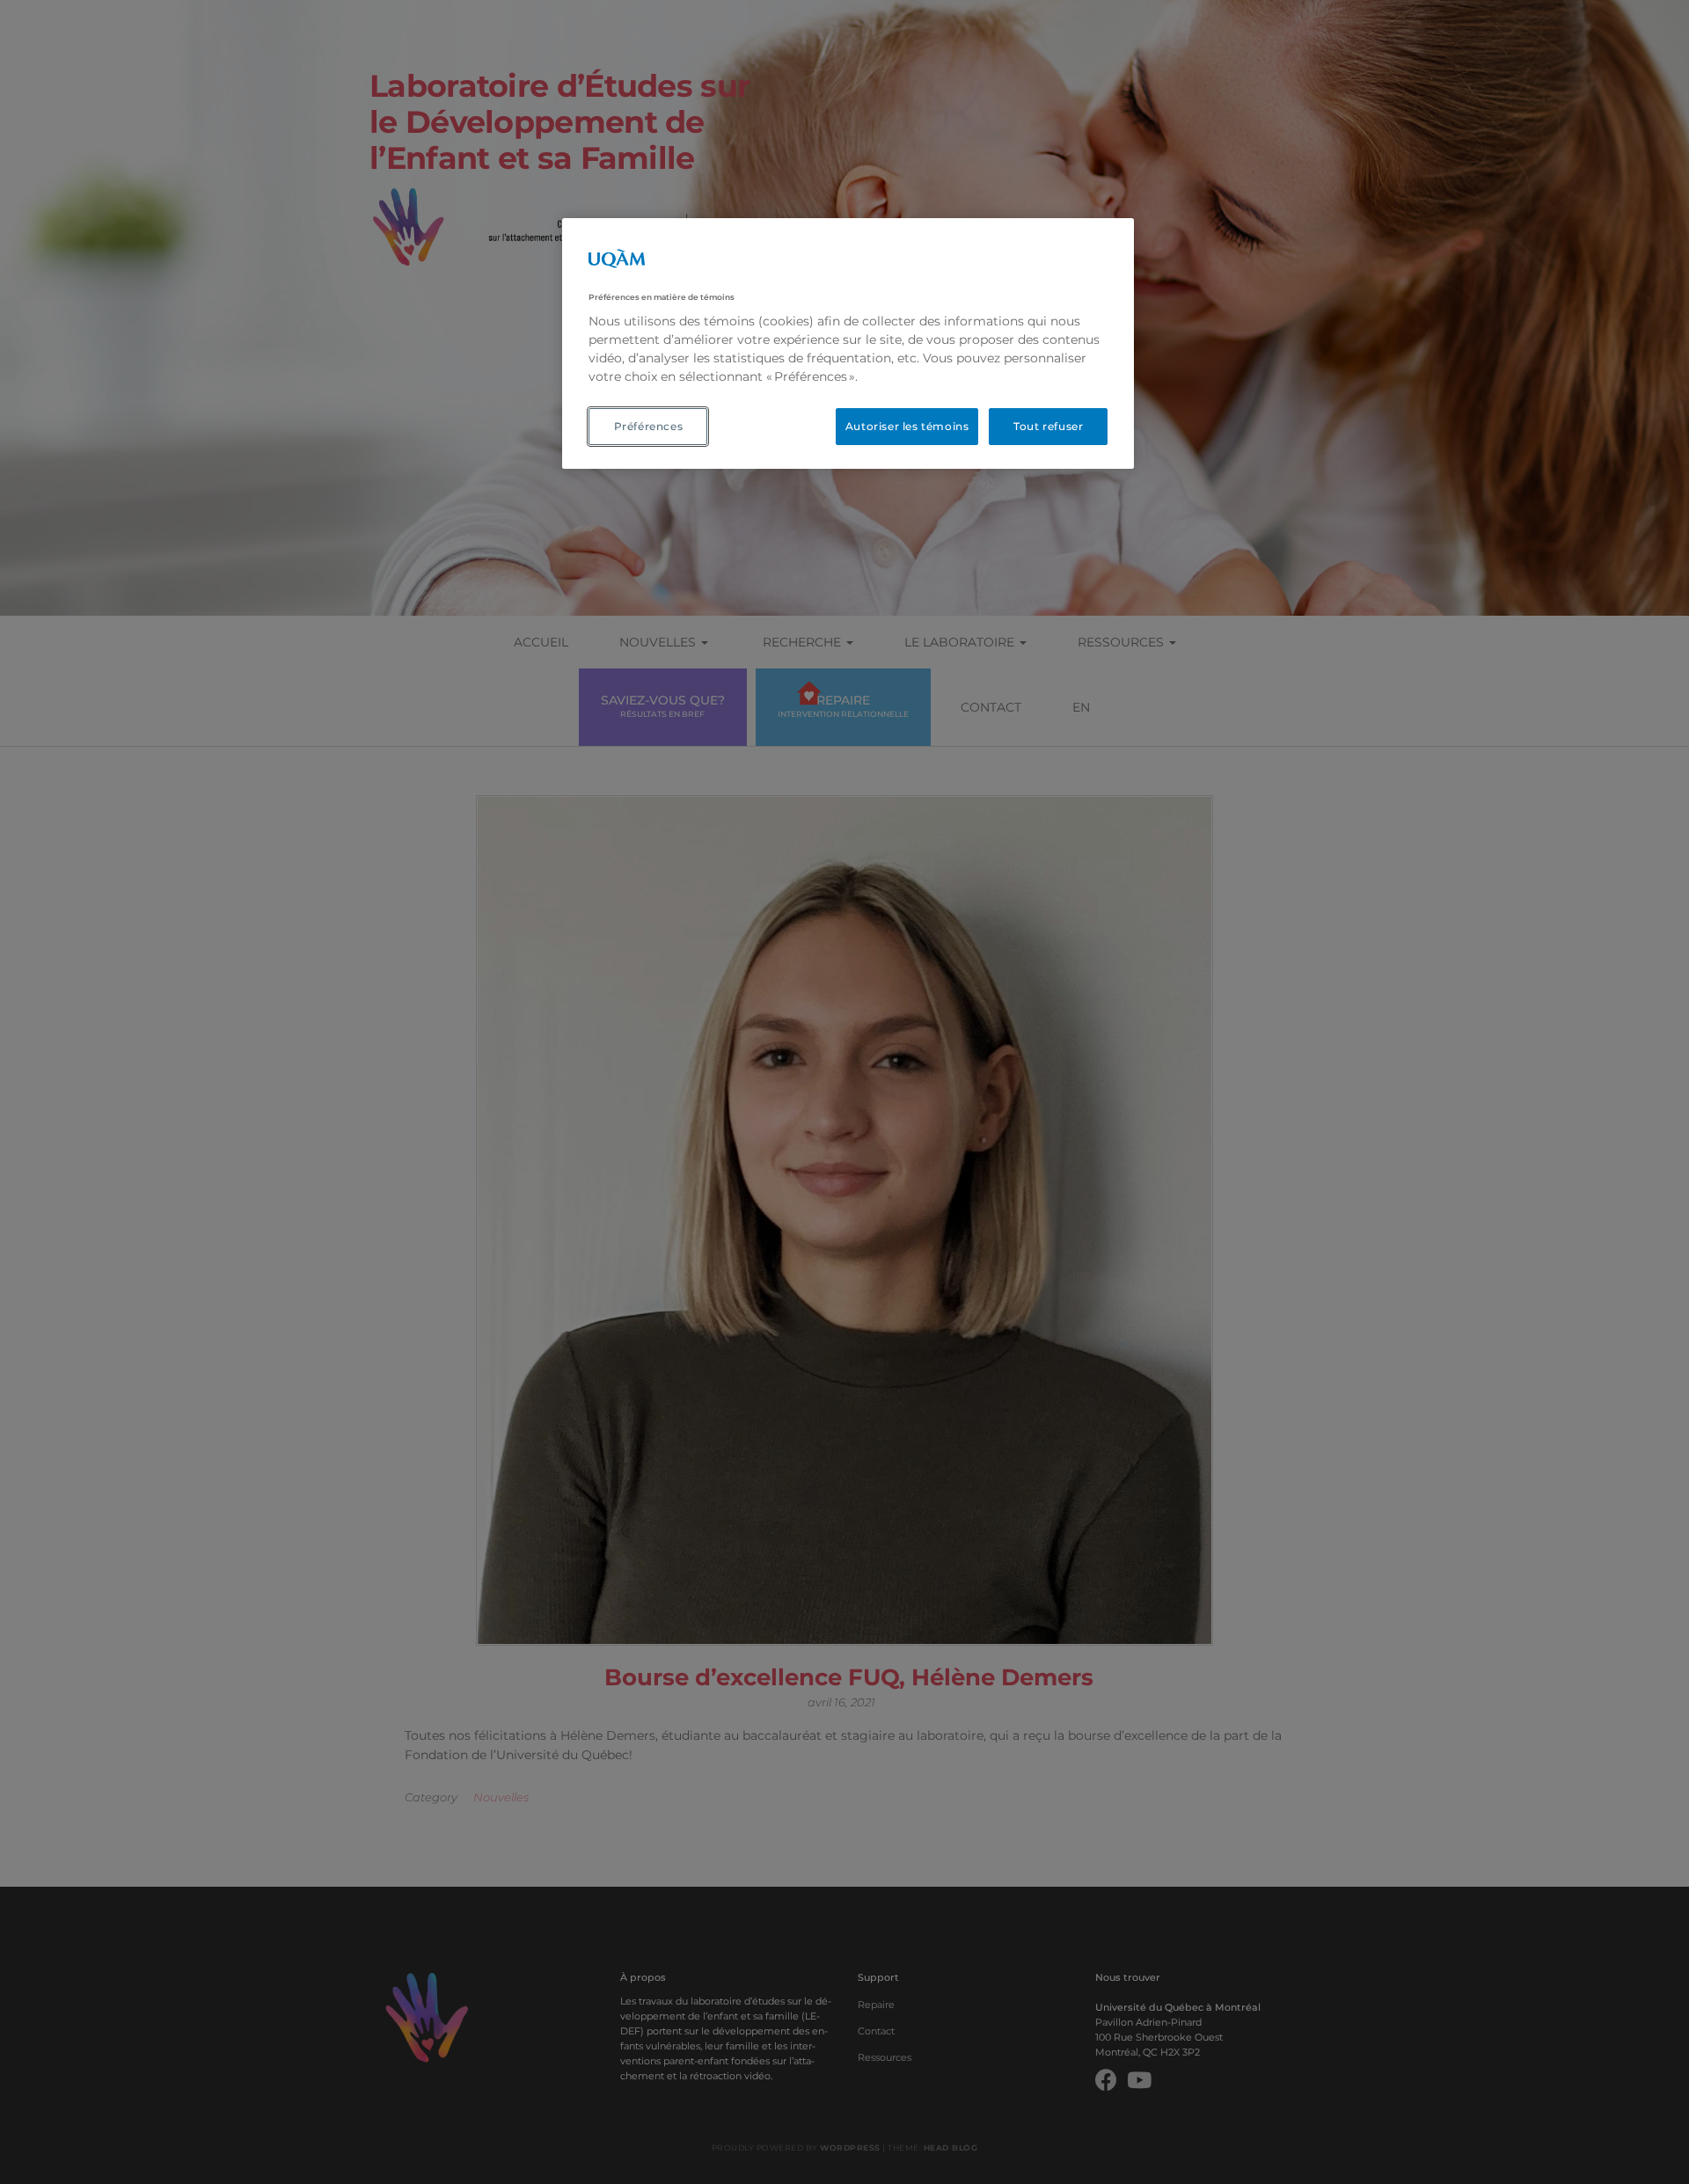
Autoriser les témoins (907, 426)
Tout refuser (1048, 426)
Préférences (649, 426)
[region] (848, 343)
